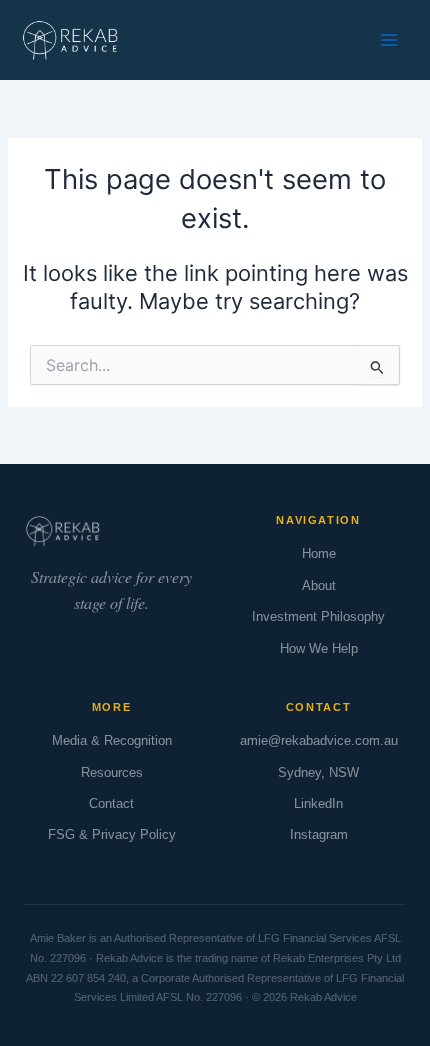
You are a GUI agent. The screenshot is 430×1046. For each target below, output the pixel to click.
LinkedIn (318, 803)
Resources (112, 772)
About (319, 585)
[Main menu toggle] (389, 40)
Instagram (319, 834)
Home (319, 553)
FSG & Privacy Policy (112, 834)
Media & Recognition (112, 740)
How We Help (319, 648)
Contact (111, 803)
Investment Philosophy (318, 616)
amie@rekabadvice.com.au (319, 740)
